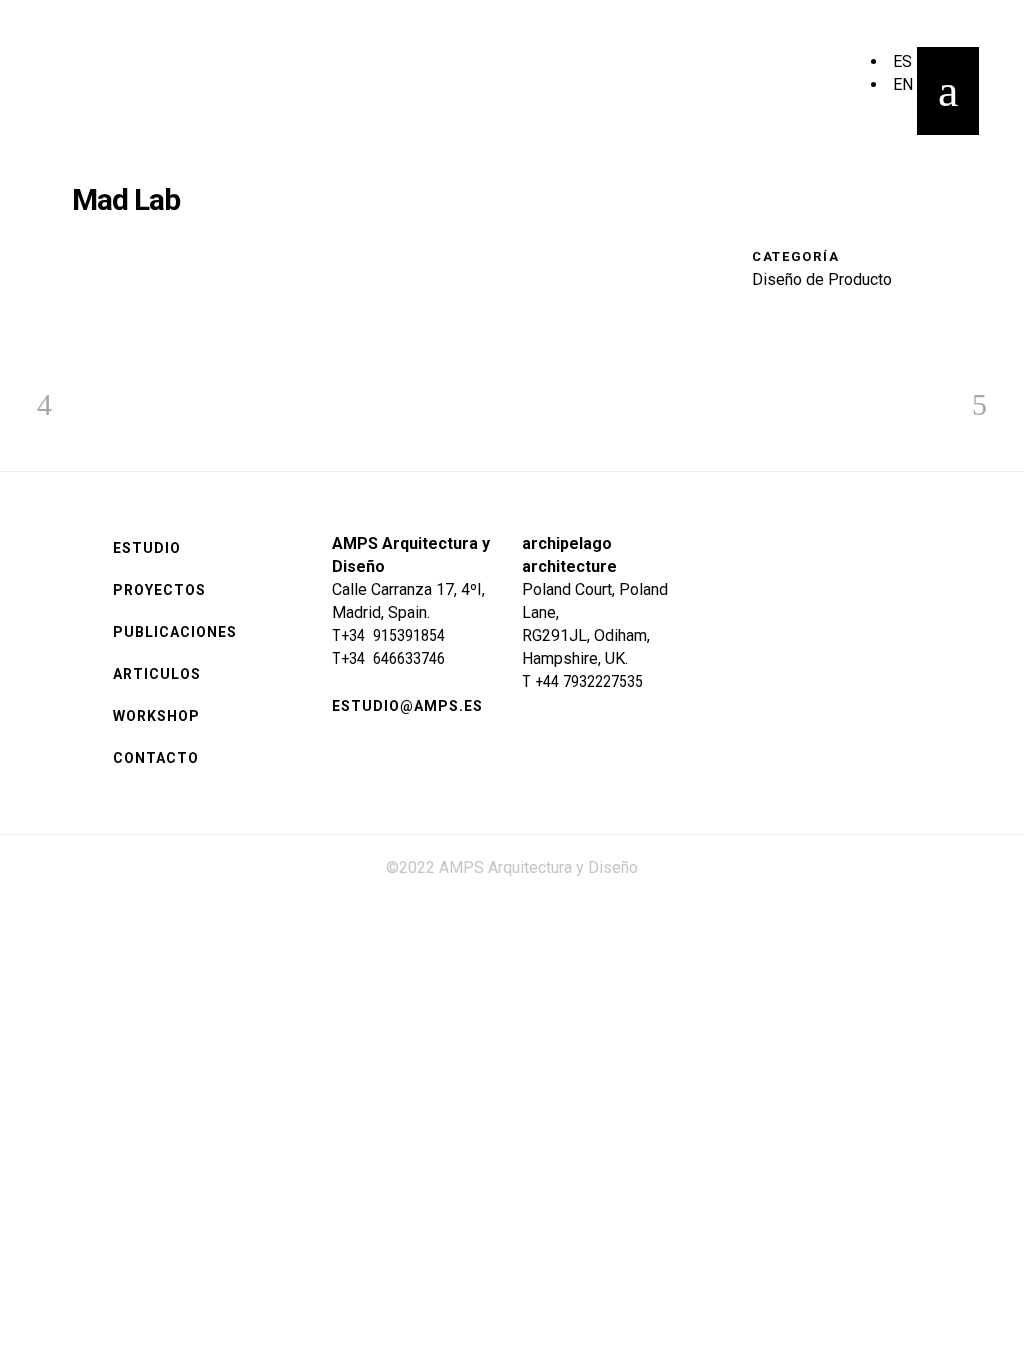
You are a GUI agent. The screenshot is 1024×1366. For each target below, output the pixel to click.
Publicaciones (175, 632)
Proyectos (159, 590)
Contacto (156, 758)
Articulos (157, 674)
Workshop (156, 716)
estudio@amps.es (407, 706)
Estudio (147, 548)
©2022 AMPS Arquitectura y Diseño (512, 867)
